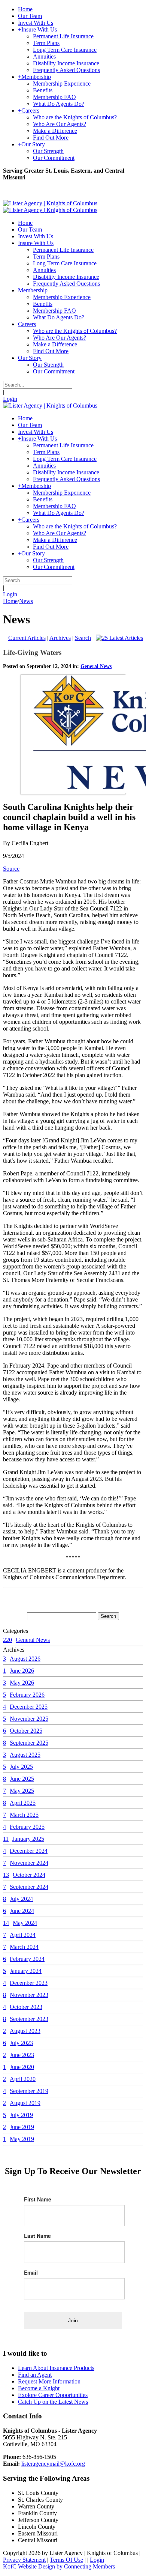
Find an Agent (35, 2375)
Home (10, 601)
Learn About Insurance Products (56, 2368)
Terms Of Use (66, 2560)
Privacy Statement (24, 2560)
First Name (38, 2199)
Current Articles (27, 638)
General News (96, 666)
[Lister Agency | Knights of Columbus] (50, 203)
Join (73, 2320)
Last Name (37, 2236)
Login (10, 399)
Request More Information (49, 2381)
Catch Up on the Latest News (53, 2402)
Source (11, 869)
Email (31, 2272)
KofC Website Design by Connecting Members (59, 2566)
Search (83, 638)
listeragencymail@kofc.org (53, 2464)
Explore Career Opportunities (53, 2395)
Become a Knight (39, 2388)
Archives (60, 638)
